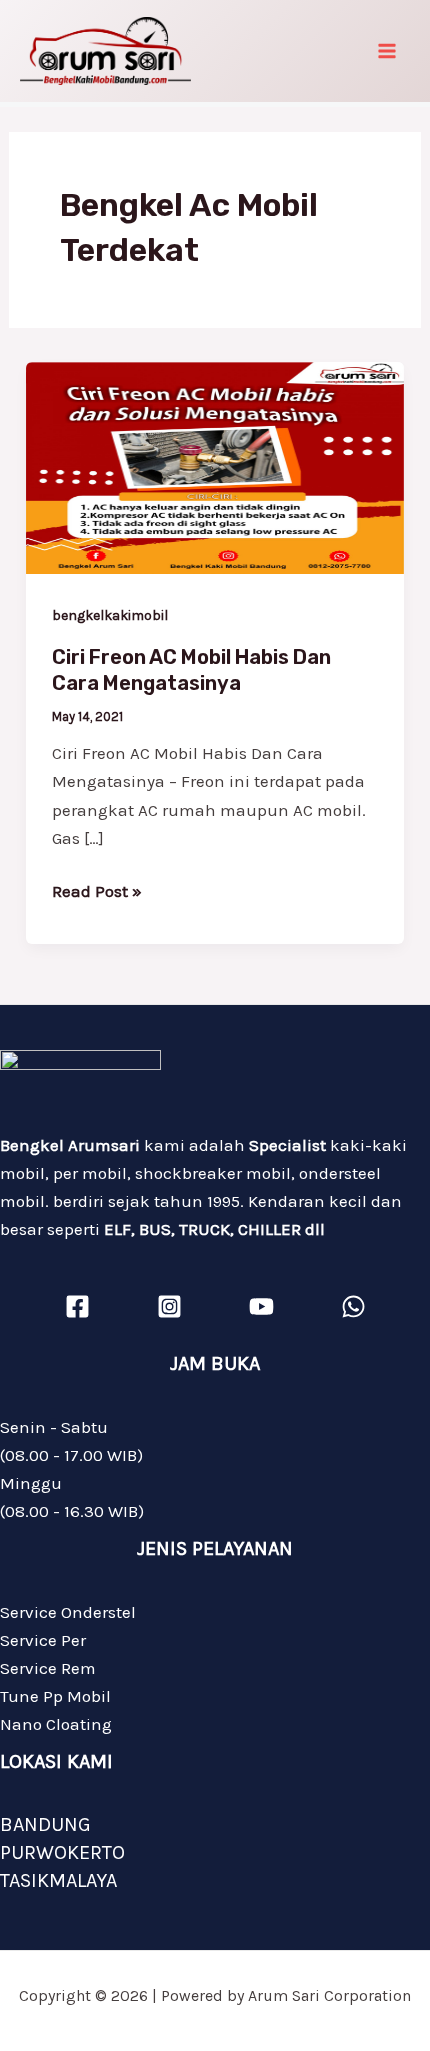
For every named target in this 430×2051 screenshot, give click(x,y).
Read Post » (97, 889)
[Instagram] (169, 1306)
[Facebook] (77, 1306)
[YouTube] (261, 1306)
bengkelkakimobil (110, 615)
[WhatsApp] (353, 1306)
